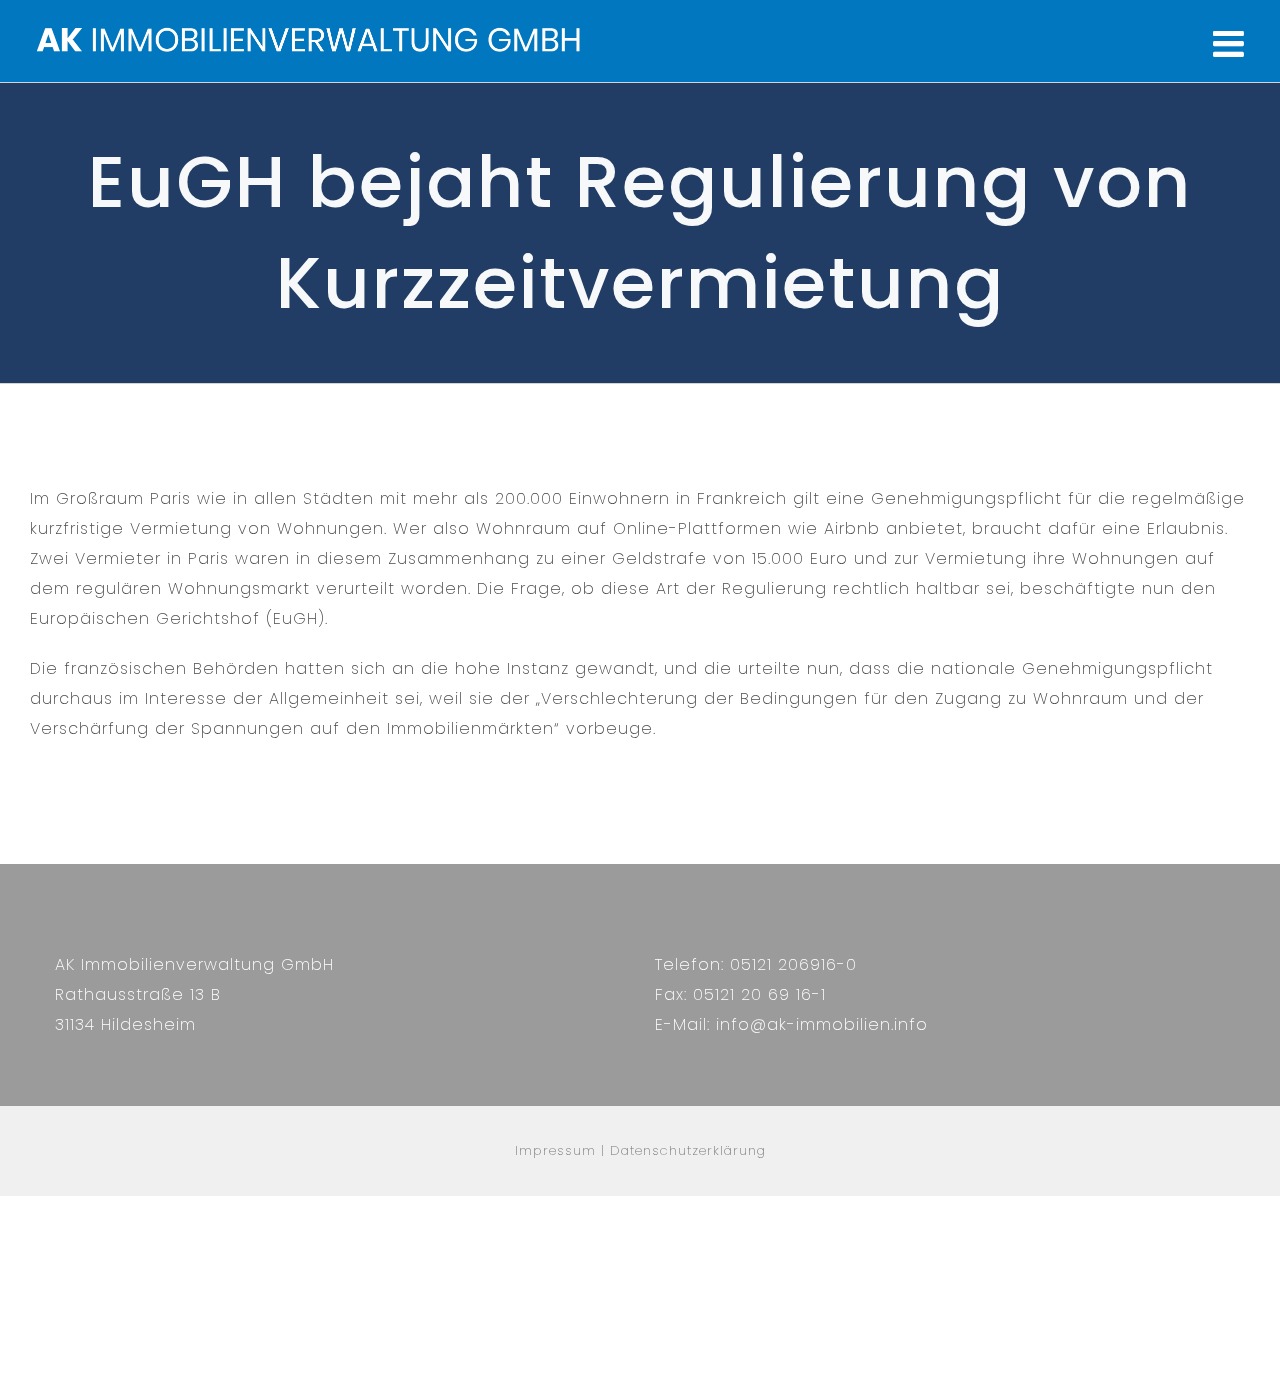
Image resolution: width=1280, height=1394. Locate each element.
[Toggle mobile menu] (1231, 44)
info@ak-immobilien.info (822, 1024)
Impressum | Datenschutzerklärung (640, 1150)
